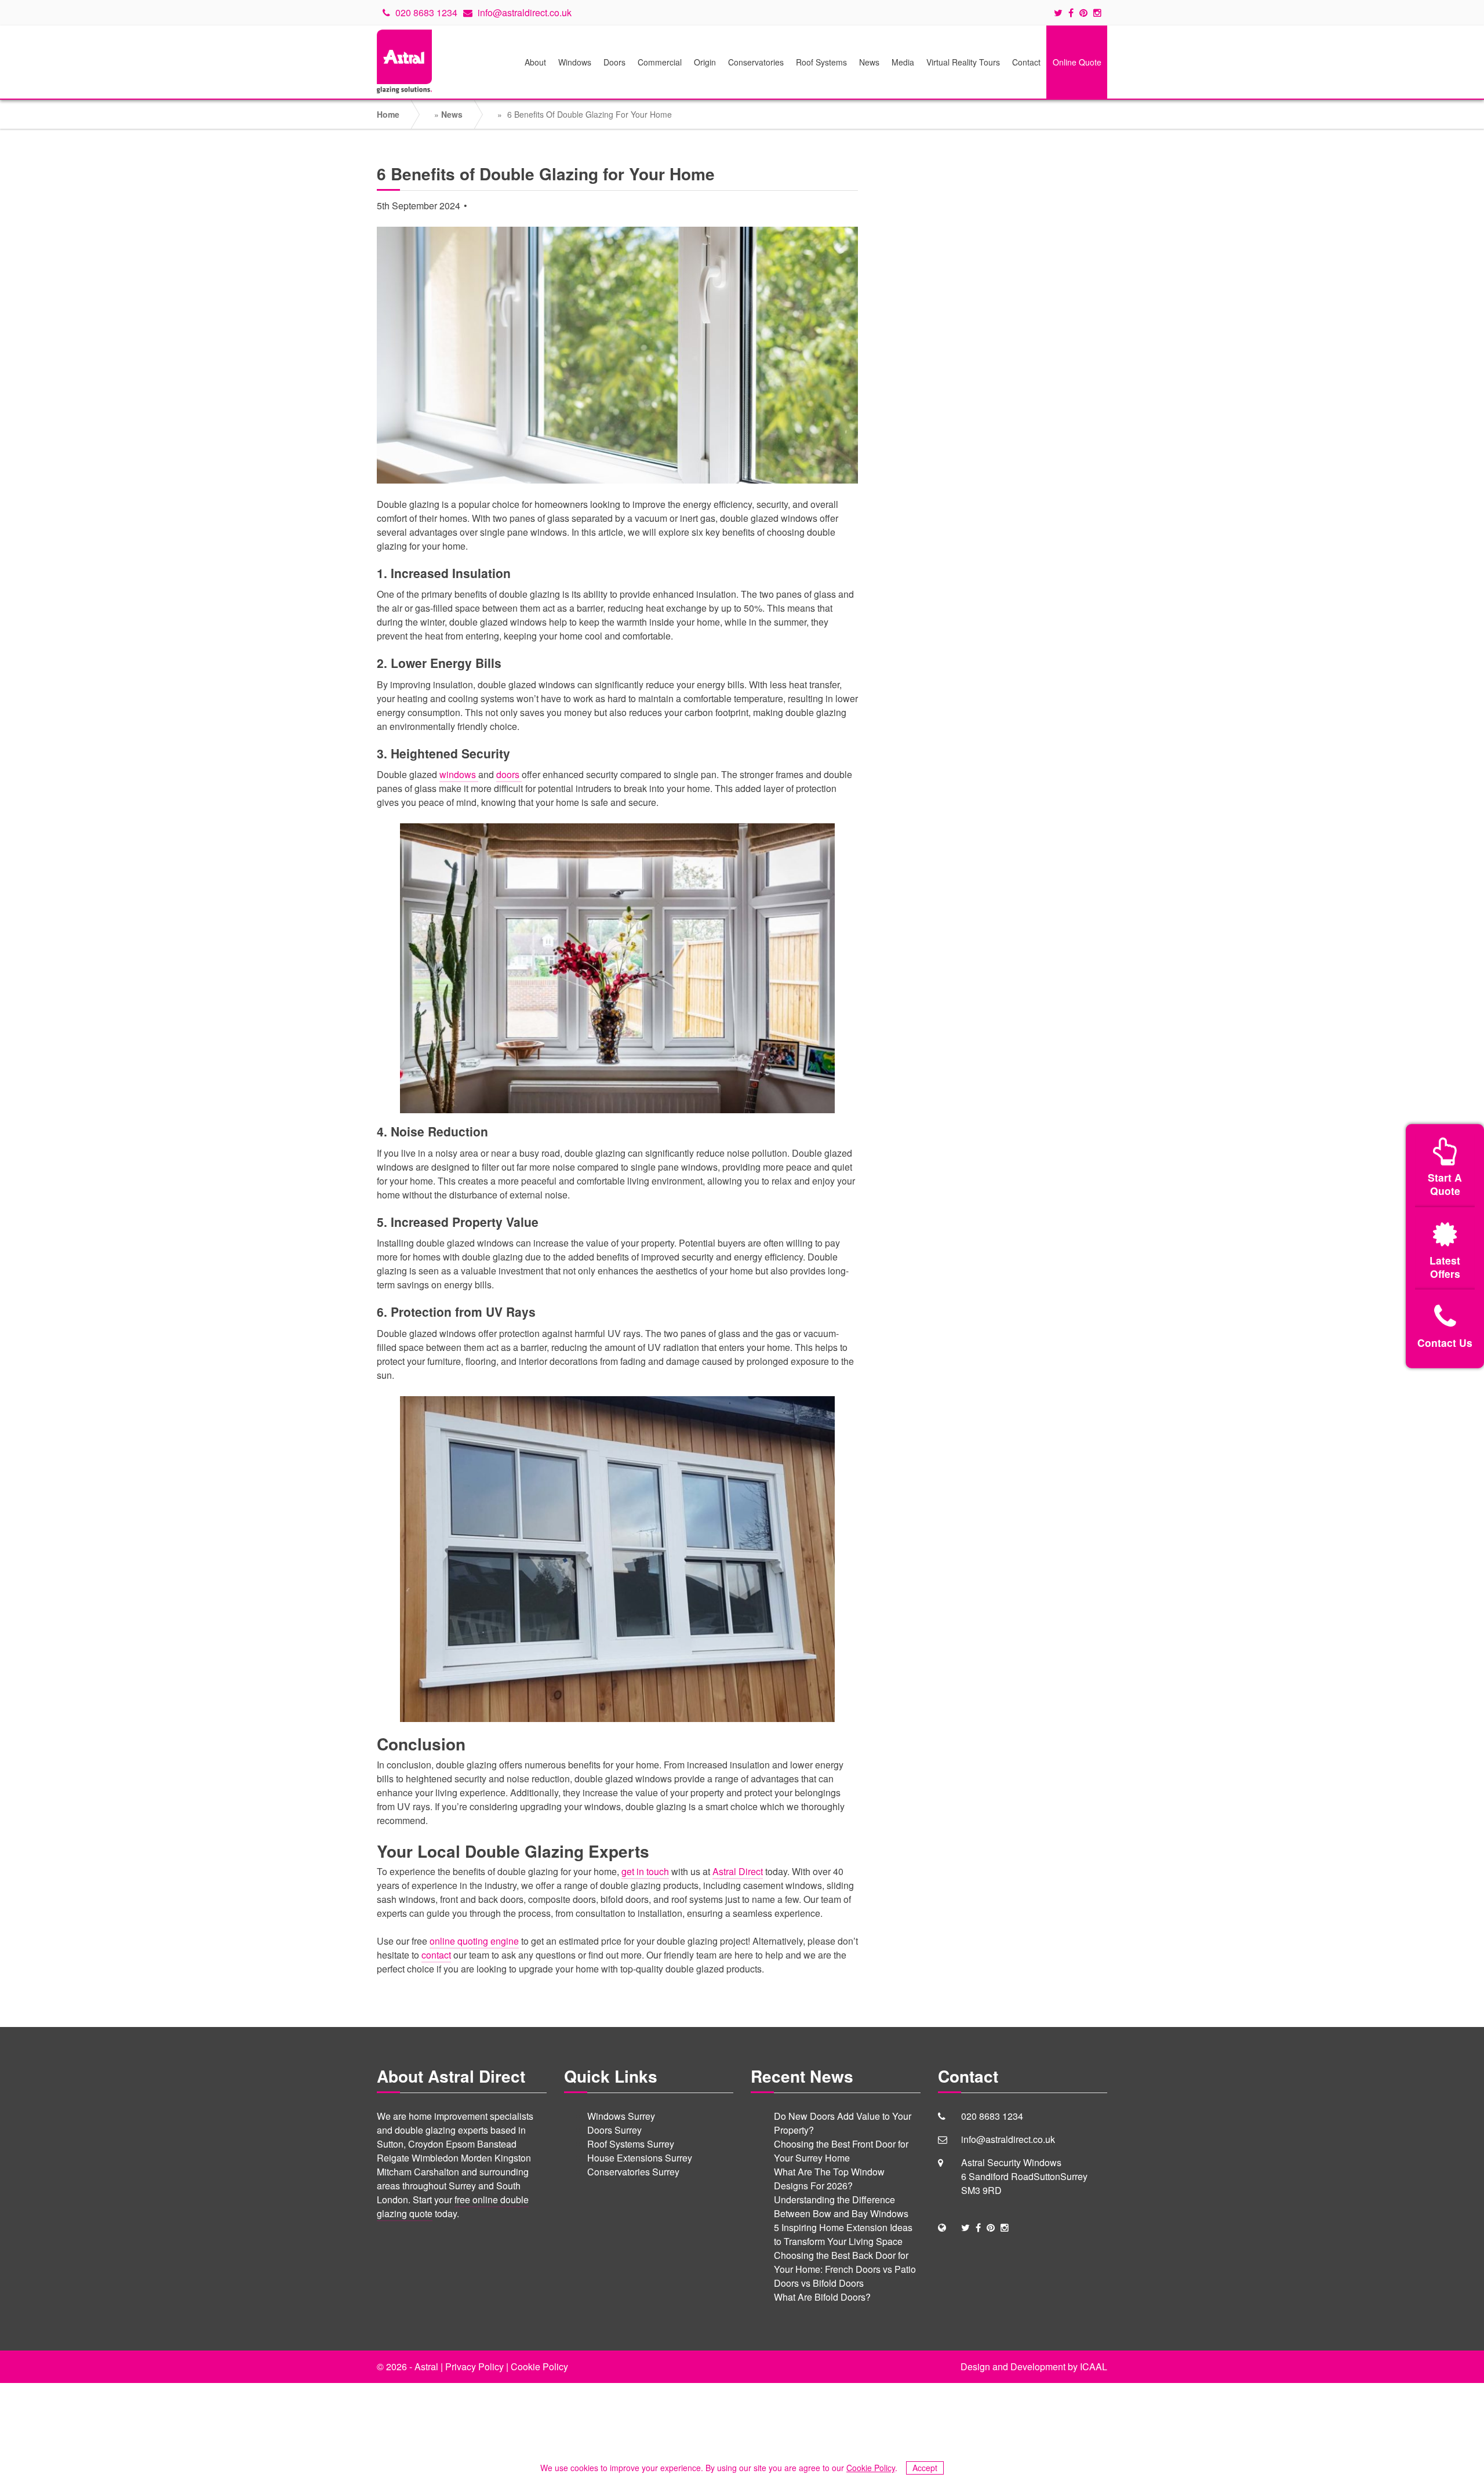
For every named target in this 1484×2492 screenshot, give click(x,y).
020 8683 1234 (425, 12)
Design (975, 2366)
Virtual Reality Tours (963, 62)
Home (388, 114)
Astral (426, 2366)
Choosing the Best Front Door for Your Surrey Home (841, 2151)
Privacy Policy (474, 2366)
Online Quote (1077, 62)
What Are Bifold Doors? (822, 2297)
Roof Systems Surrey (631, 2144)
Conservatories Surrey (633, 2172)
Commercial (660, 62)
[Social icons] (1061, 13)
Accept (925, 2468)
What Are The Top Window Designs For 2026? (829, 2179)
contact (436, 1955)
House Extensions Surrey (640, 2158)
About (535, 62)
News (869, 62)
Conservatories (756, 62)
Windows (575, 62)
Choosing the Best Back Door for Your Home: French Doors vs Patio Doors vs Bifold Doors (845, 2269)
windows (459, 774)
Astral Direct (738, 1871)
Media (903, 62)
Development (1038, 2366)
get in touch (645, 1871)
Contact (1026, 62)
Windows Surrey (621, 2116)
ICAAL (1094, 2366)
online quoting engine (474, 1941)
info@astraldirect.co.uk (523, 12)
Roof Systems (821, 62)
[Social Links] (965, 2227)
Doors (614, 62)
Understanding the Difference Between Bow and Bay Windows (841, 2206)
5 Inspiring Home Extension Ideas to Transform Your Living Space (843, 2234)
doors (509, 774)
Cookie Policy (539, 2366)
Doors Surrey (614, 2130)
